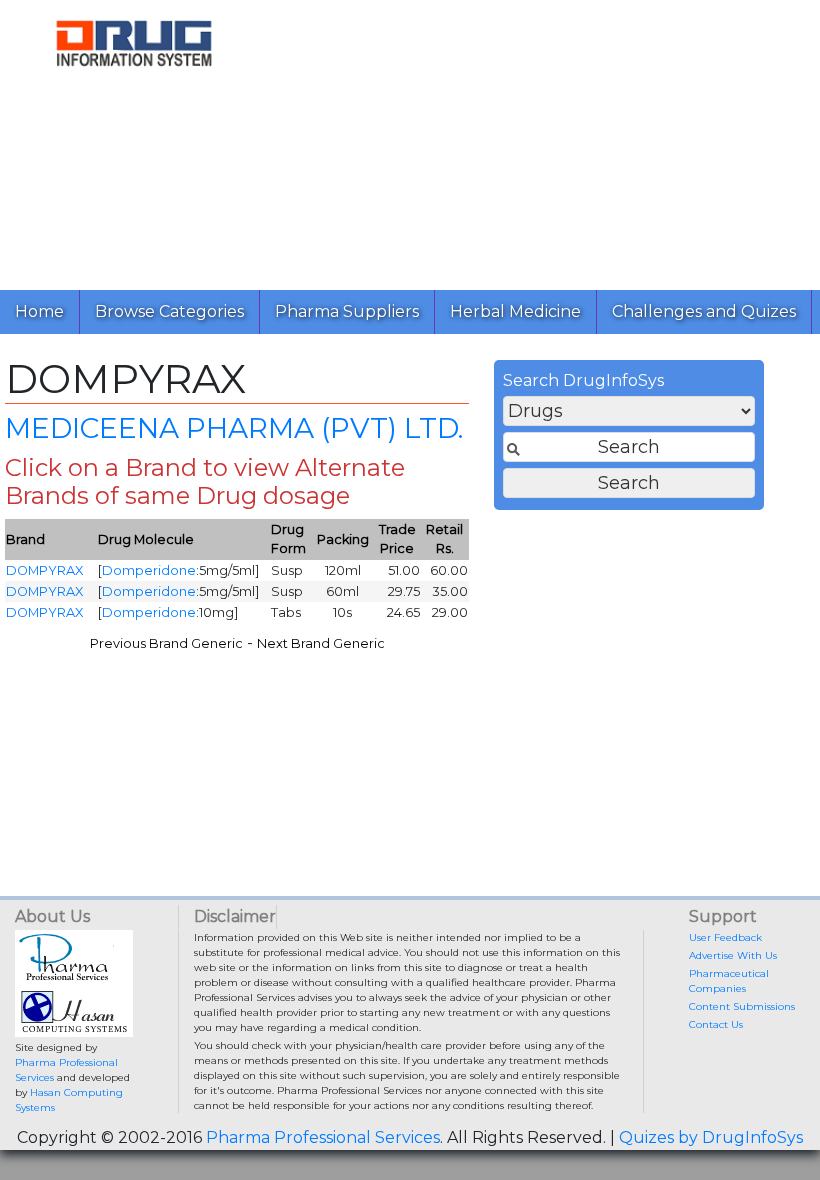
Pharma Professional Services (323, 1137)
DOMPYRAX (44, 570)
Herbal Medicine (515, 311)
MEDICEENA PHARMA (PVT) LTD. (234, 428)
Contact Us (716, 1024)
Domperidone (149, 570)
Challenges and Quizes (704, 311)
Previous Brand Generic (166, 643)
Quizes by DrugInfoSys (711, 1137)
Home (39, 311)
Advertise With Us (733, 955)
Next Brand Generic (321, 643)
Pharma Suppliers (347, 311)
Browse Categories (169, 311)
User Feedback (725, 937)
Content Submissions (742, 1006)
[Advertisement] (544, 140)
